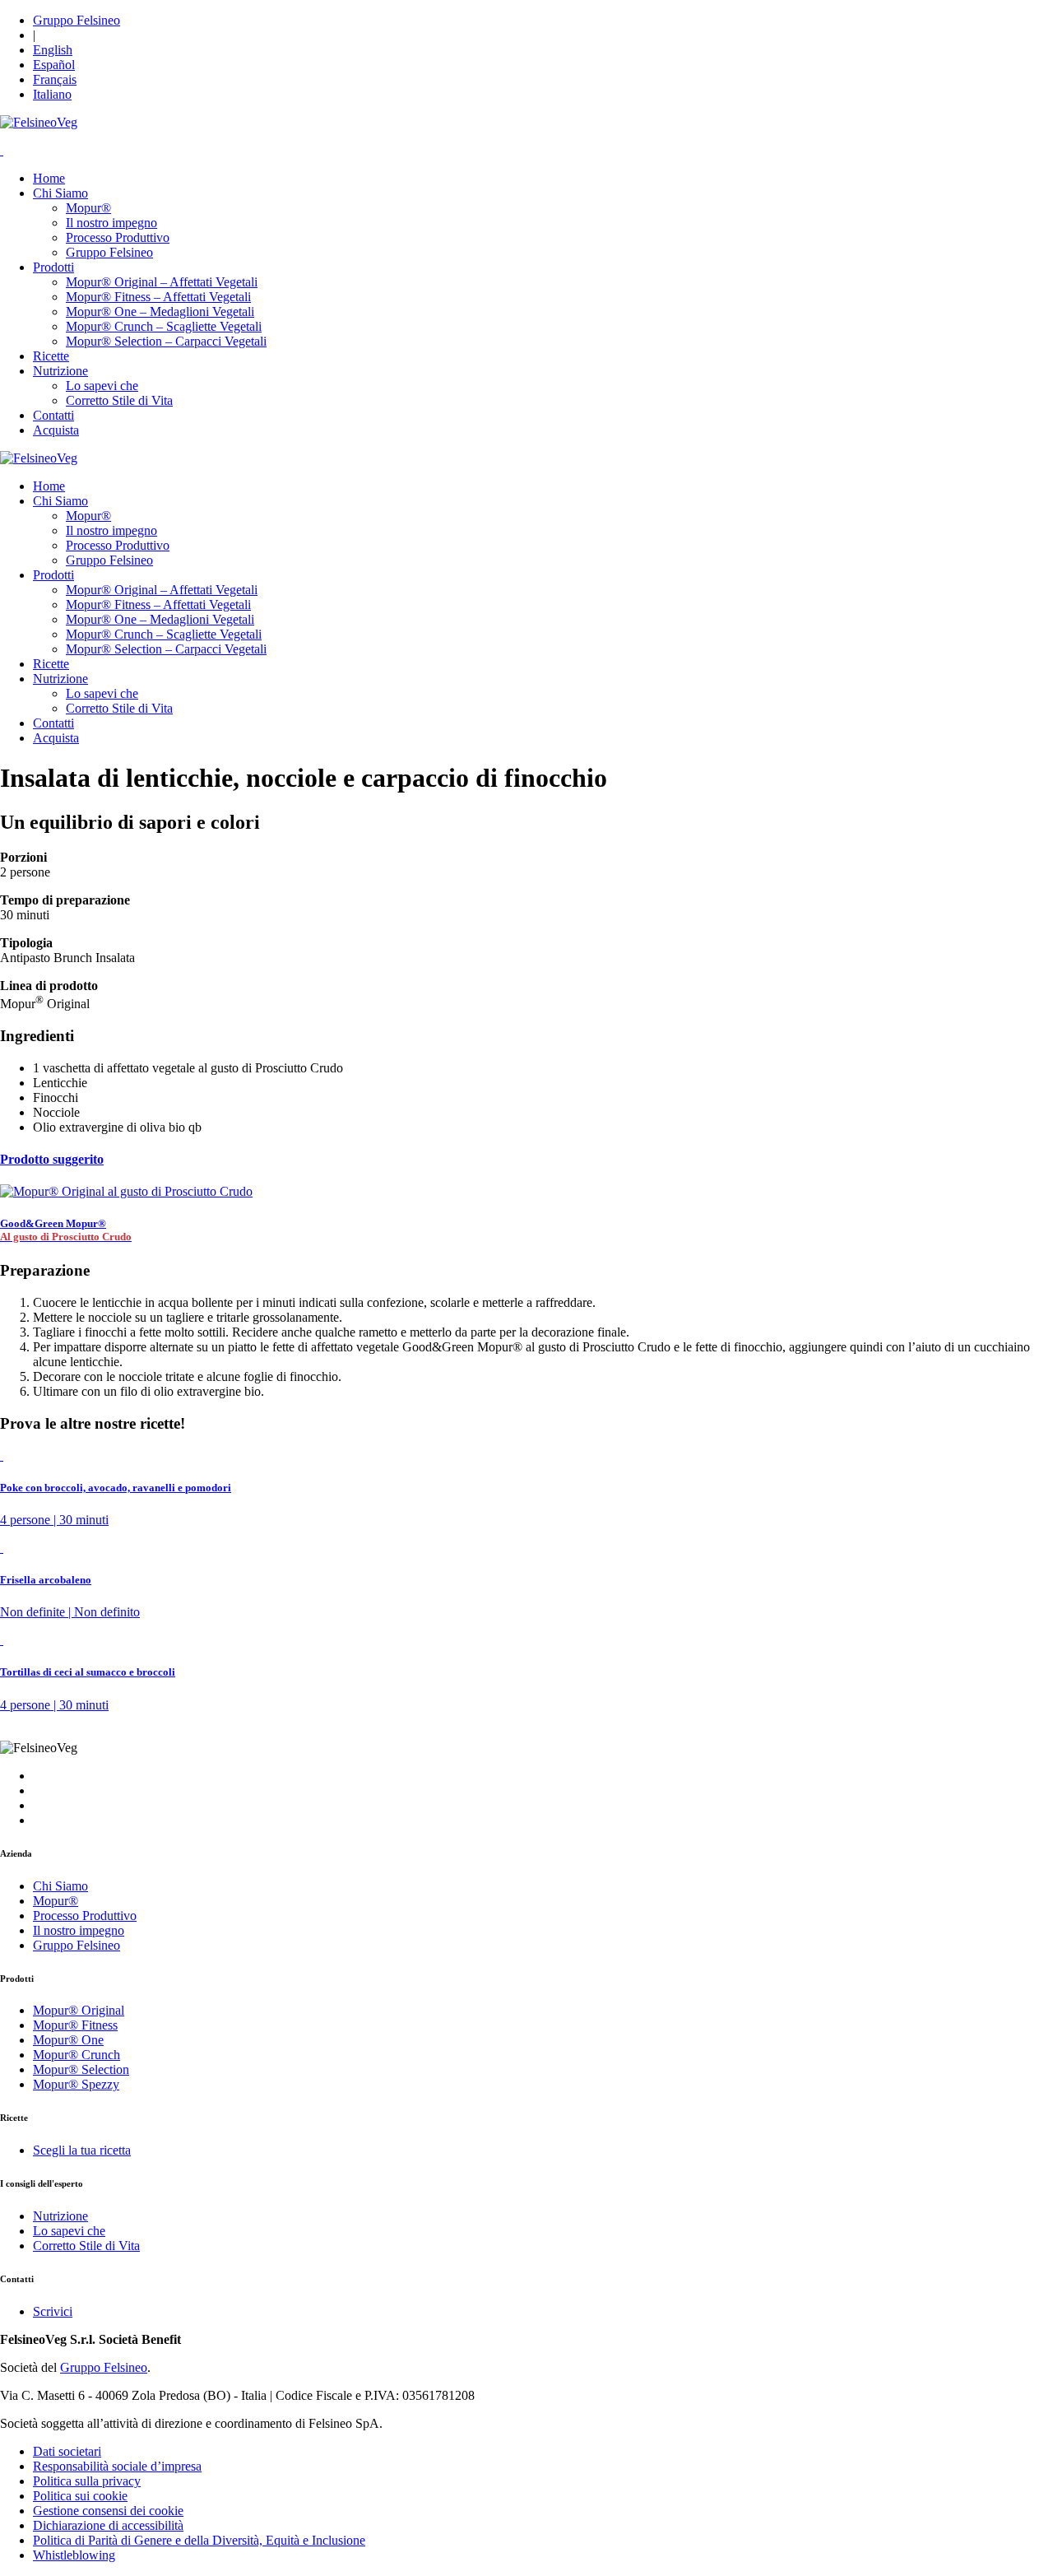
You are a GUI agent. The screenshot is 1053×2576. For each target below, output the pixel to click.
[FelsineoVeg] (39, 458)
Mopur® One (68, 2040)
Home (49, 178)
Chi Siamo (60, 193)
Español (54, 65)
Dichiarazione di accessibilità (108, 2525)
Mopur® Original (79, 2010)
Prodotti (53, 267)
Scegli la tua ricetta (82, 2150)
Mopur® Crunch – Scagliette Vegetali (164, 326)
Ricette (51, 356)
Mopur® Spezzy (76, 2084)
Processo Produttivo (118, 237)
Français (55, 79)
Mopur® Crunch (77, 2055)
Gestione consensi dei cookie (108, 2511)
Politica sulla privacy (87, 2481)
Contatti (53, 415)
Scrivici (53, 2311)
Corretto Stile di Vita (119, 400)
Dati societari (67, 2451)
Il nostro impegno (111, 223)
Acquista (56, 430)
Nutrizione (60, 371)
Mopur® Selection (81, 2069)
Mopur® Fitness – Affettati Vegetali (158, 297)
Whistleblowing (74, 2555)
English (53, 50)
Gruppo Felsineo (77, 20)
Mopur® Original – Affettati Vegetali (162, 282)
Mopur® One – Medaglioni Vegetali (160, 312)
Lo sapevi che (102, 386)
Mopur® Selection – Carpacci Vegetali (166, 341)
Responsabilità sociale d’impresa (117, 2466)
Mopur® (88, 208)
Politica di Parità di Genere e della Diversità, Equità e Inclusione (199, 2540)
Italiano (52, 94)
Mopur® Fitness (75, 2025)
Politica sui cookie (80, 2496)
